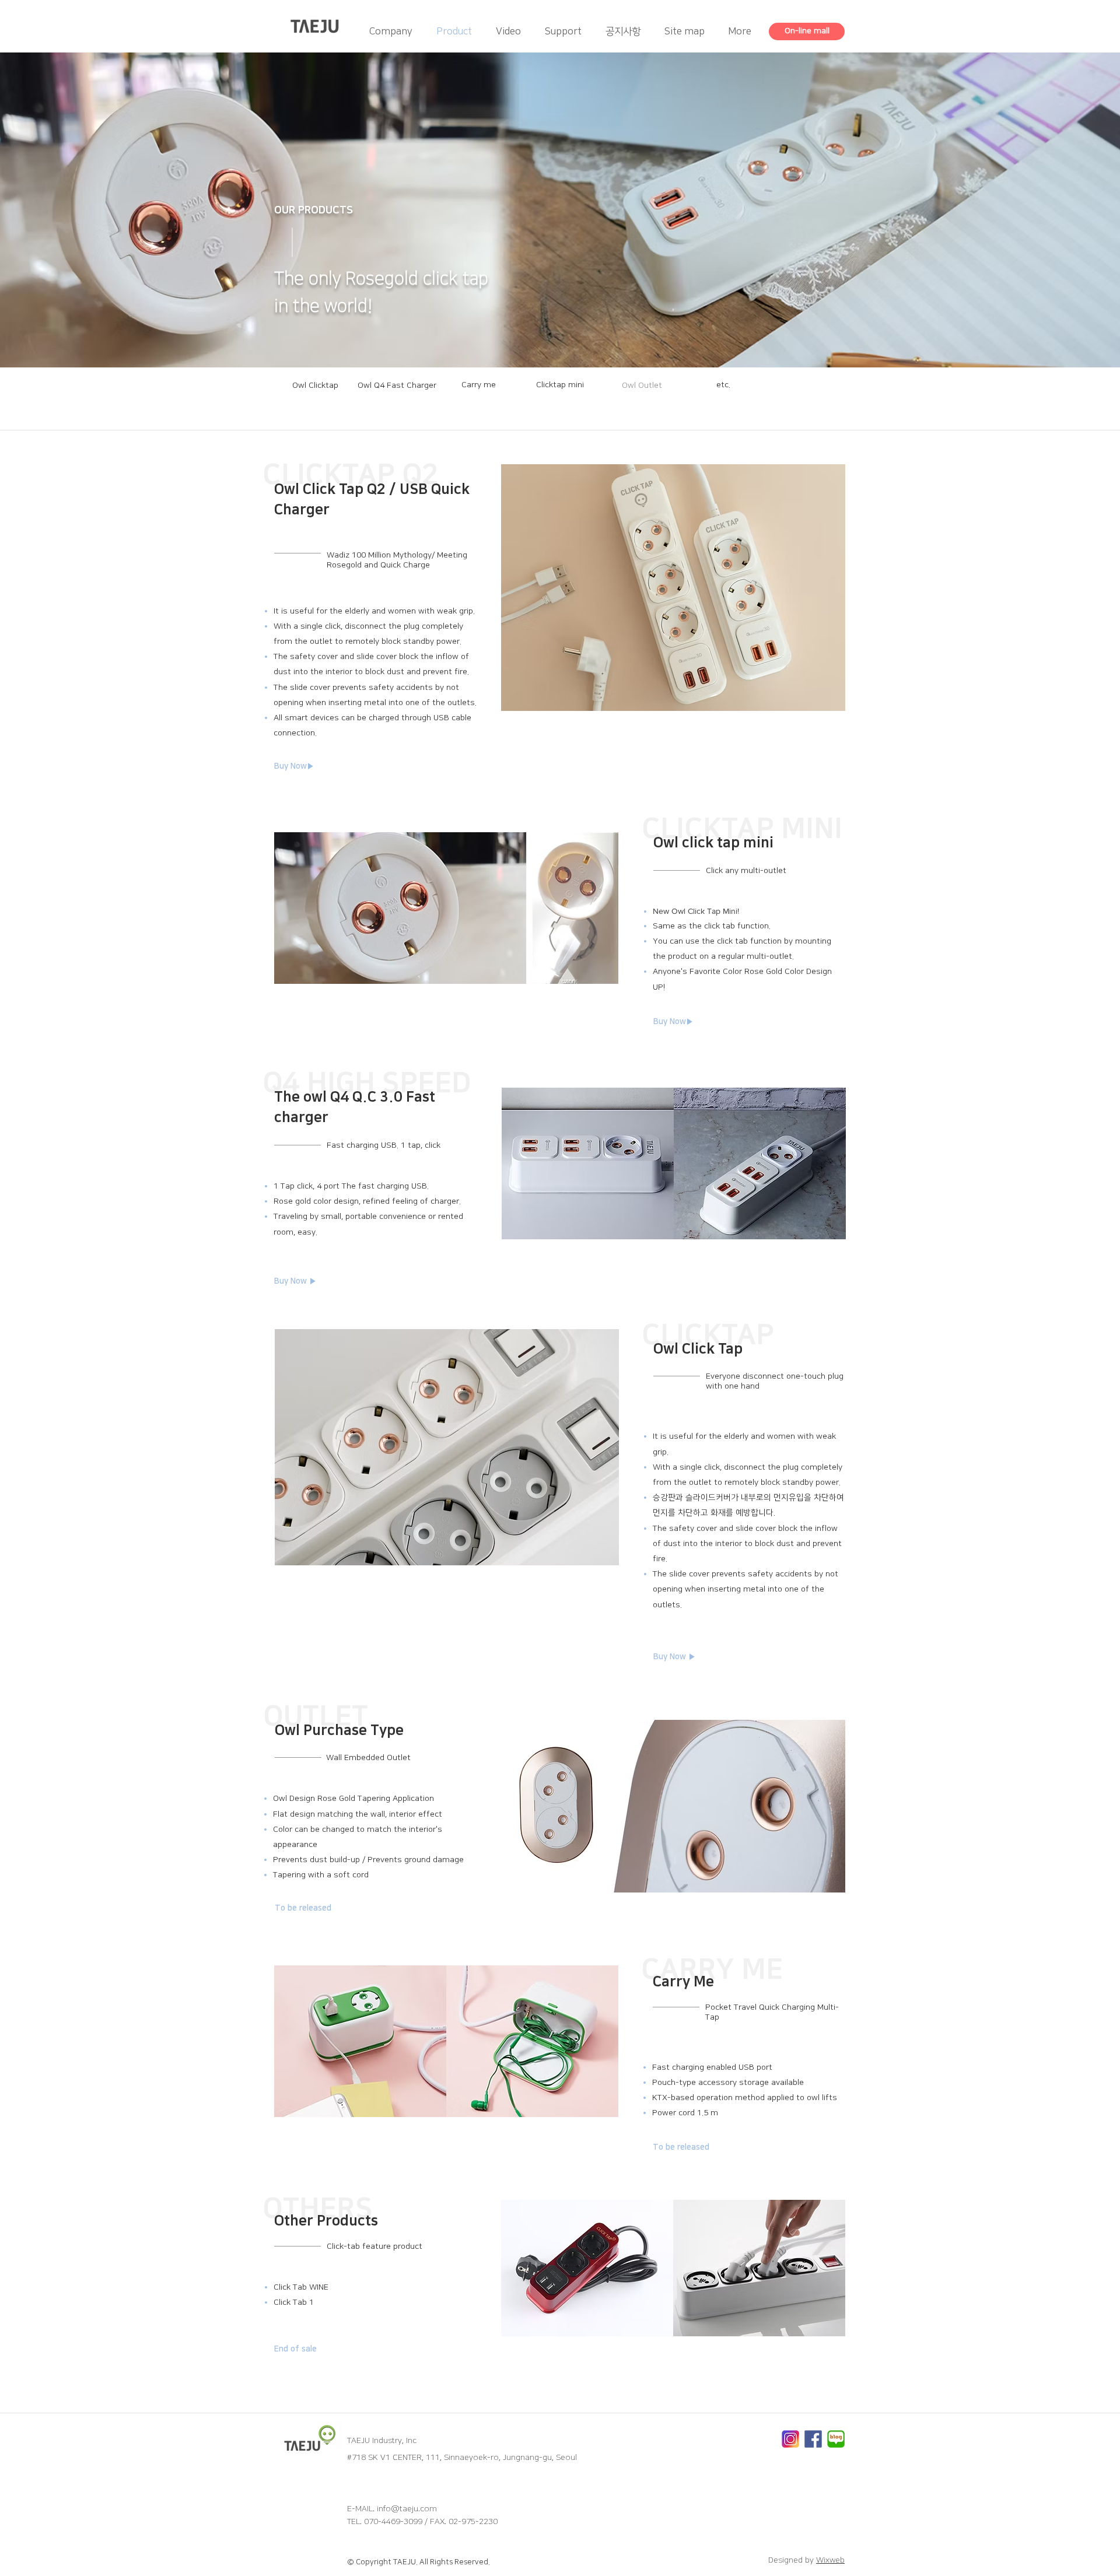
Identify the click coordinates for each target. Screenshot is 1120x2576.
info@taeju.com (407, 2509)
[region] (315, 393)
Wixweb (830, 2560)
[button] (321, 1909)
